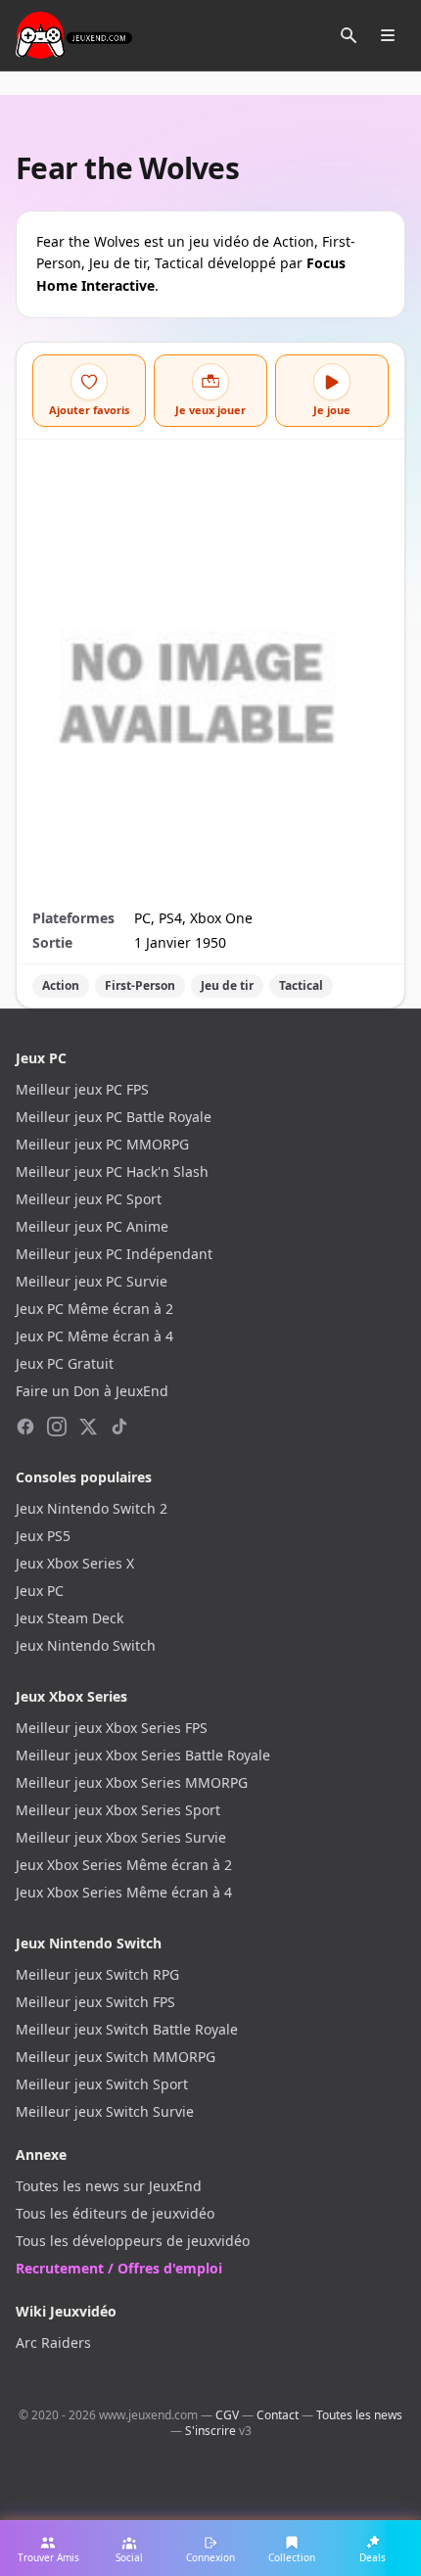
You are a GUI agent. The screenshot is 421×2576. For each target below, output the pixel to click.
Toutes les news (359, 2415)
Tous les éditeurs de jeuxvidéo (115, 2213)
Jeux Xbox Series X (75, 1563)
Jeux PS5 (43, 1536)
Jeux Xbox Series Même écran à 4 (124, 1892)
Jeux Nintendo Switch (86, 1645)
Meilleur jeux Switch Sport (102, 2084)
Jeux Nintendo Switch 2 (92, 1508)
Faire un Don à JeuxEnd (92, 1391)
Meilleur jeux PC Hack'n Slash (112, 1171)
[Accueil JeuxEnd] (74, 35)
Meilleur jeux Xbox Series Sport (118, 1810)
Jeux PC (40, 1591)
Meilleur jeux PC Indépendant (114, 1254)
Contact (278, 2415)
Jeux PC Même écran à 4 (94, 1336)
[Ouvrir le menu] (388, 35)
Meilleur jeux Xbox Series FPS (112, 1728)
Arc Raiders (53, 2342)
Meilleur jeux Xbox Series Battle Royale (143, 1755)
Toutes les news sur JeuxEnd (109, 2186)
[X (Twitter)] (88, 1427)
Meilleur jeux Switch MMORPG (116, 2057)
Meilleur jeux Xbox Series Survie (121, 1837)
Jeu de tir (227, 985)
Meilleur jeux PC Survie (92, 1281)
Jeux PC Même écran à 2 (94, 1309)
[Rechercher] (349, 35)
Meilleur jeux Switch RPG (97, 1974)
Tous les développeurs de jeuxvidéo (133, 2241)
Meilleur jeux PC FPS (82, 1089)
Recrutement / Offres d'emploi (119, 2268)
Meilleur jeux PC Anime (92, 1226)
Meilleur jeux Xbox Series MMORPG (132, 1782)
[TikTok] (119, 1427)
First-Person (140, 985)
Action (61, 985)
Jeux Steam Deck (70, 1618)
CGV (227, 2415)
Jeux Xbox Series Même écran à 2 (124, 1865)
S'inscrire (210, 2431)
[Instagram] (57, 1427)
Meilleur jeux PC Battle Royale (114, 1117)
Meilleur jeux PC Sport (89, 1199)
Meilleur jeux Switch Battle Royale (127, 2029)
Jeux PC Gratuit (65, 1363)
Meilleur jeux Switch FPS (95, 2002)
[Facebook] (25, 1427)
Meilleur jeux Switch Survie (105, 2111)
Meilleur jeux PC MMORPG (102, 1144)
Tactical (301, 985)
